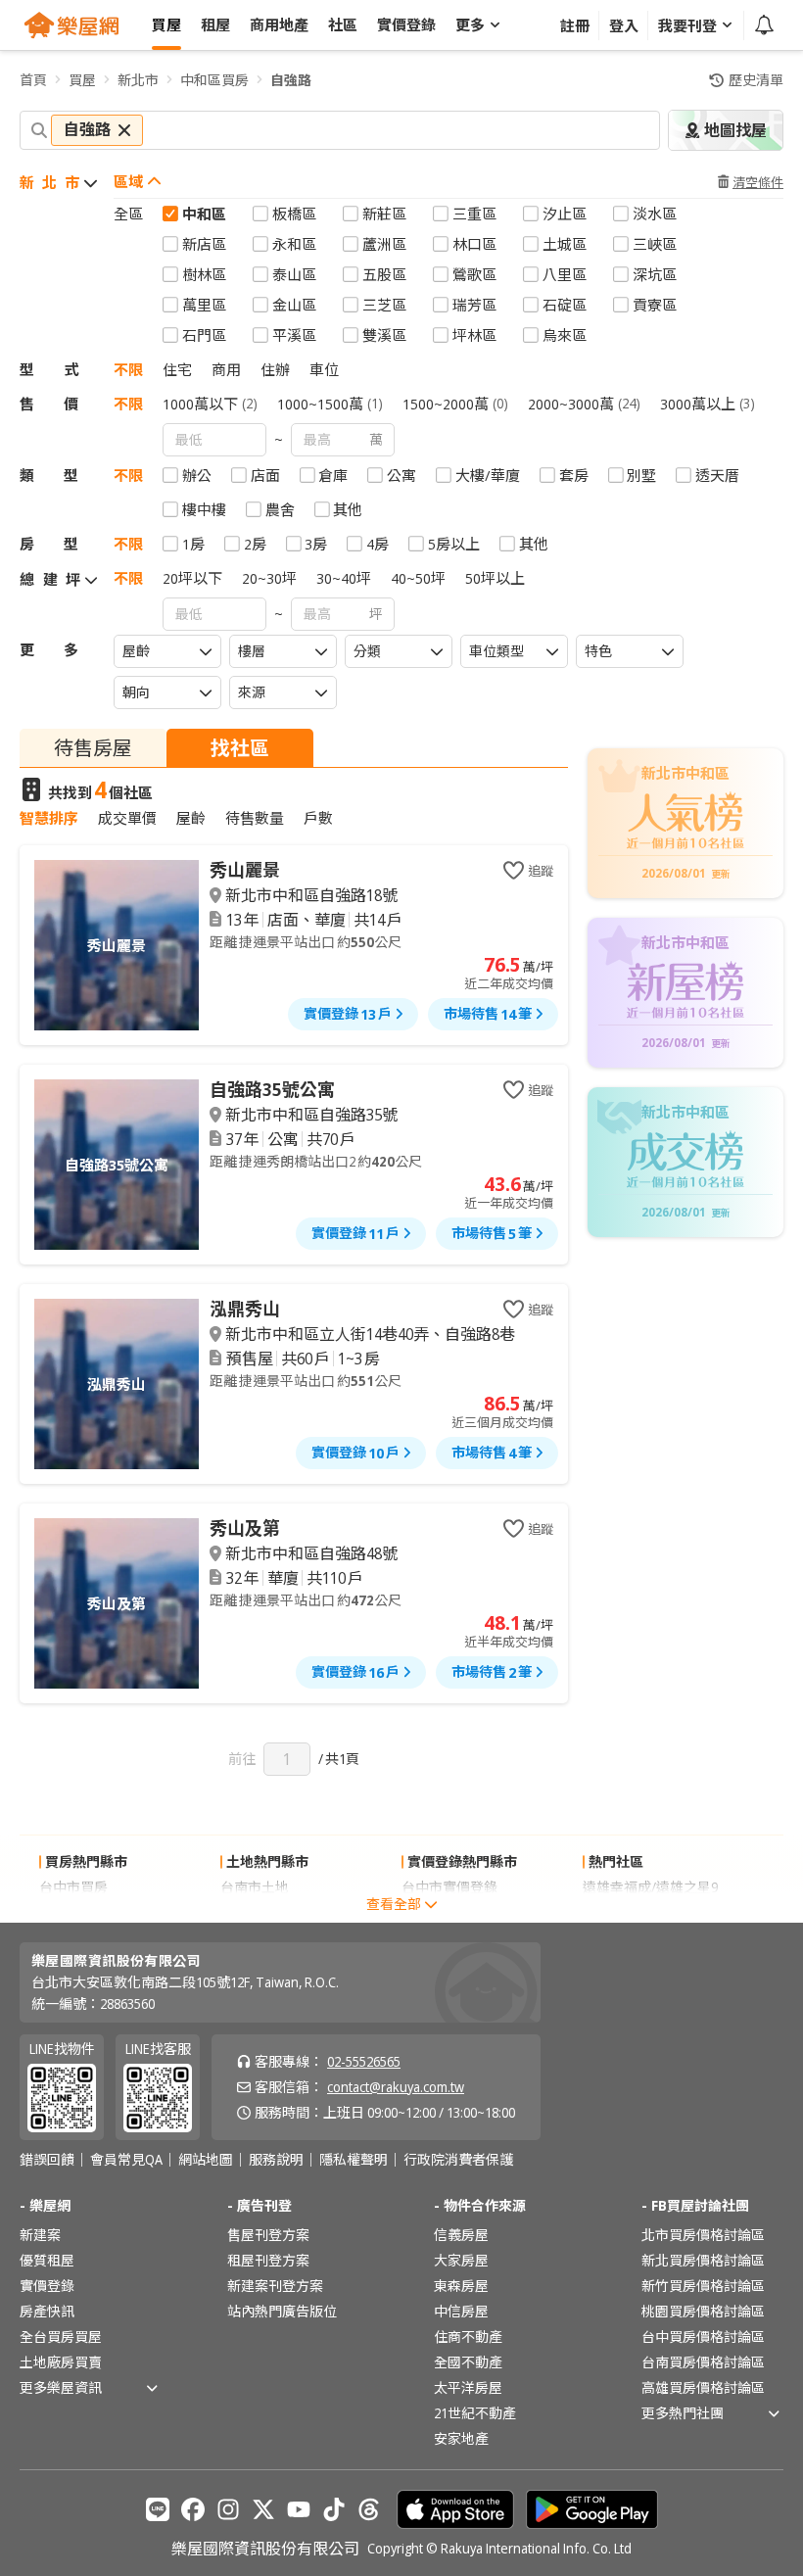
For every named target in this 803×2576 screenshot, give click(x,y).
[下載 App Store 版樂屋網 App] (455, 2509)
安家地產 (461, 2438)
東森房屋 (461, 2286)
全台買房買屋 (61, 2337)
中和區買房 (214, 80)
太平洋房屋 (468, 2387)
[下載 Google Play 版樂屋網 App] (592, 2509)
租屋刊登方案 (268, 2260)
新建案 (40, 2235)
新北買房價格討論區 (703, 2260)
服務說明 (276, 2160)
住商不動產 (468, 2337)
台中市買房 (73, 1887)
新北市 (138, 80)
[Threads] (369, 2509)
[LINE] (158, 2509)
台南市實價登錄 (449, 1912)
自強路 (291, 80)
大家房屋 (461, 2260)
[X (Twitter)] (263, 2509)
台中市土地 (255, 1912)
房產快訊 (47, 2311)
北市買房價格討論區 (703, 2235)
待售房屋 (93, 748)
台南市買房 (73, 1912)
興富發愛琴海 (624, 1912)
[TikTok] (334, 2509)
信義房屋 (461, 2235)
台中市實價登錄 (449, 1887)
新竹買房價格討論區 (703, 2286)
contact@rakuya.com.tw (396, 2087)
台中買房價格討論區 (703, 2337)
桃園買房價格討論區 (703, 2311)
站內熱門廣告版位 (282, 2311)
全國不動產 (468, 2362)
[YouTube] (299, 2509)
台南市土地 (255, 1887)
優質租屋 (47, 2260)
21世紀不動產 (475, 2413)
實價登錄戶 (348, 1014)
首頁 (33, 80)
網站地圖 (206, 2160)
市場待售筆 (488, 1014)
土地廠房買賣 (61, 2362)
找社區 (240, 748)
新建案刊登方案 (275, 2286)
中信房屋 (461, 2311)
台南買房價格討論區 (703, 2362)
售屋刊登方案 (268, 2235)
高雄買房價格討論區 (703, 2387)
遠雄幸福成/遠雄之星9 (650, 1887)
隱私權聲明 (354, 2160)
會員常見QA (126, 2160)
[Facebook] (193, 2509)
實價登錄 (47, 2286)
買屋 (82, 80)
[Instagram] (228, 2509)
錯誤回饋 (47, 2160)
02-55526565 (364, 2061)
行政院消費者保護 (458, 2160)
